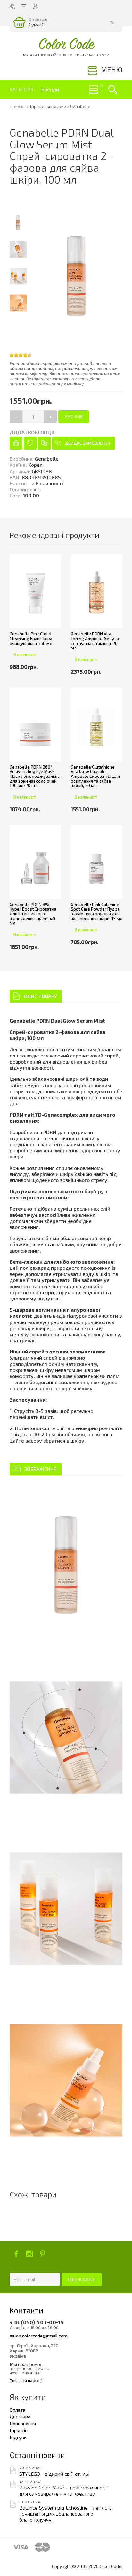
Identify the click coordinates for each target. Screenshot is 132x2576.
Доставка (20, 2416)
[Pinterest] (42, 2254)
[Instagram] (29, 2254)
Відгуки (18, 2437)
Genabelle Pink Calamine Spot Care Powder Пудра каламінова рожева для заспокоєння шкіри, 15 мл (97, 912)
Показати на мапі (26, 2380)
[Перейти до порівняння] (44, 443)
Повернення (23, 2423)
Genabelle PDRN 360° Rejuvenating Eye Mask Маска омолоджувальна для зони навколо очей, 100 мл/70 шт (35, 776)
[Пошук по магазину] (113, 89)
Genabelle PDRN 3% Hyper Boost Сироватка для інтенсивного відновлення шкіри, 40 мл (33, 914)
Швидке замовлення (87, 443)
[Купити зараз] (16, 443)
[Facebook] (16, 2254)
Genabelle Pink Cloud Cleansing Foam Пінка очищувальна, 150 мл (31, 638)
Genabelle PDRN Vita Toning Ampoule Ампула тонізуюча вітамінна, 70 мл (95, 641)
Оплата (17, 2410)
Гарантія (19, 2430)
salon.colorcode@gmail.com (39, 2336)
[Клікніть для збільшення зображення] (66, 1566)
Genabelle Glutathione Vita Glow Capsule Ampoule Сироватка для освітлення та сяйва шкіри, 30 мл (95, 776)
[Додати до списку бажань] (30, 443)
